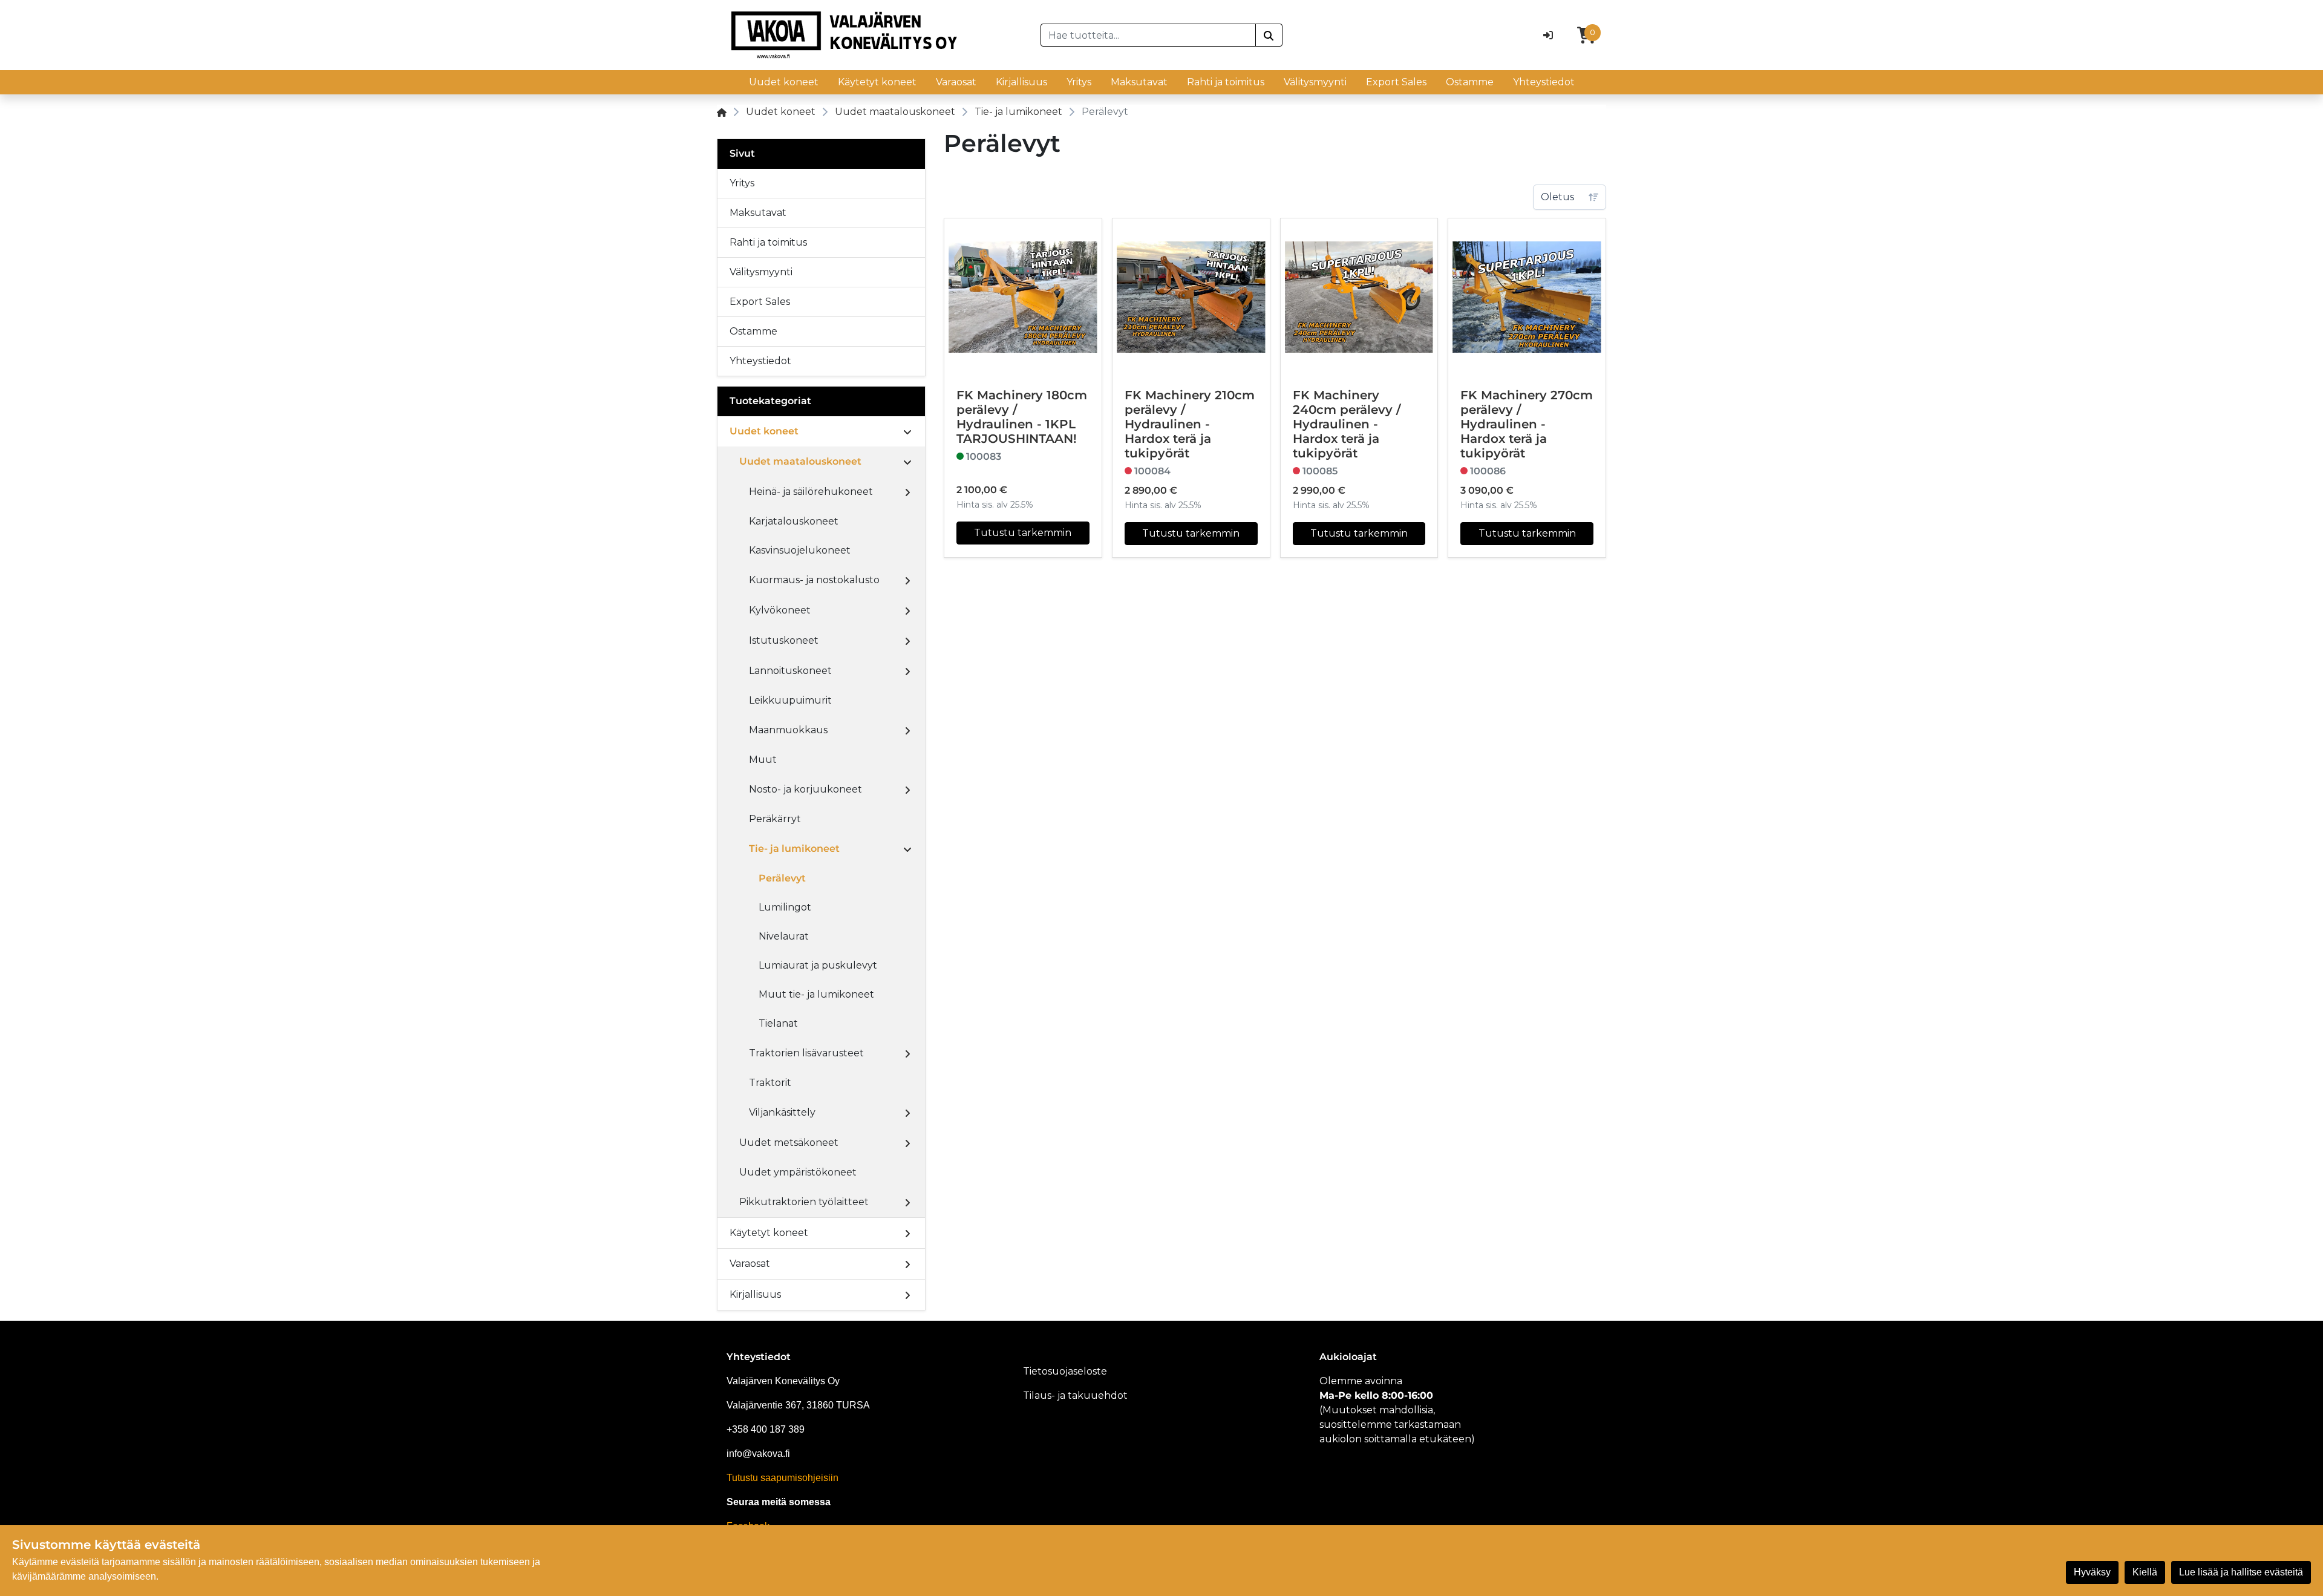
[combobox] (1148, 35)
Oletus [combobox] (1557, 197)
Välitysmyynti (1315, 82)
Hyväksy (2092, 1572)
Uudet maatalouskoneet (895, 112)
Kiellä (2145, 1572)
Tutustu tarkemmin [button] (1023, 533)
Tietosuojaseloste (1065, 1371)
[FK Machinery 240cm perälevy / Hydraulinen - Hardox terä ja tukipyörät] (1359, 297)
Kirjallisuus (1021, 82)
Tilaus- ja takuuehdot (1075, 1395)
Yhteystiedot (1544, 82)
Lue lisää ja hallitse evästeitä (2241, 1572)
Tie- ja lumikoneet (1018, 112)
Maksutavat (1139, 82)
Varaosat (956, 82)
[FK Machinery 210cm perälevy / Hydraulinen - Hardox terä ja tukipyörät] (1191, 297)
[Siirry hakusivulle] (1269, 35)
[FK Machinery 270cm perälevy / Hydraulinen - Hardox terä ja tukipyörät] (1527, 297)
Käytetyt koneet (877, 82)
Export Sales (1396, 82)
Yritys (1079, 82)
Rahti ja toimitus (1226, 82)
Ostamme (1470, 82)
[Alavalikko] (907, 431)
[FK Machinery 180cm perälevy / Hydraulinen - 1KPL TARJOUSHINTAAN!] (1023, 297)
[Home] (722, 112)
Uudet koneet (784, 82)
